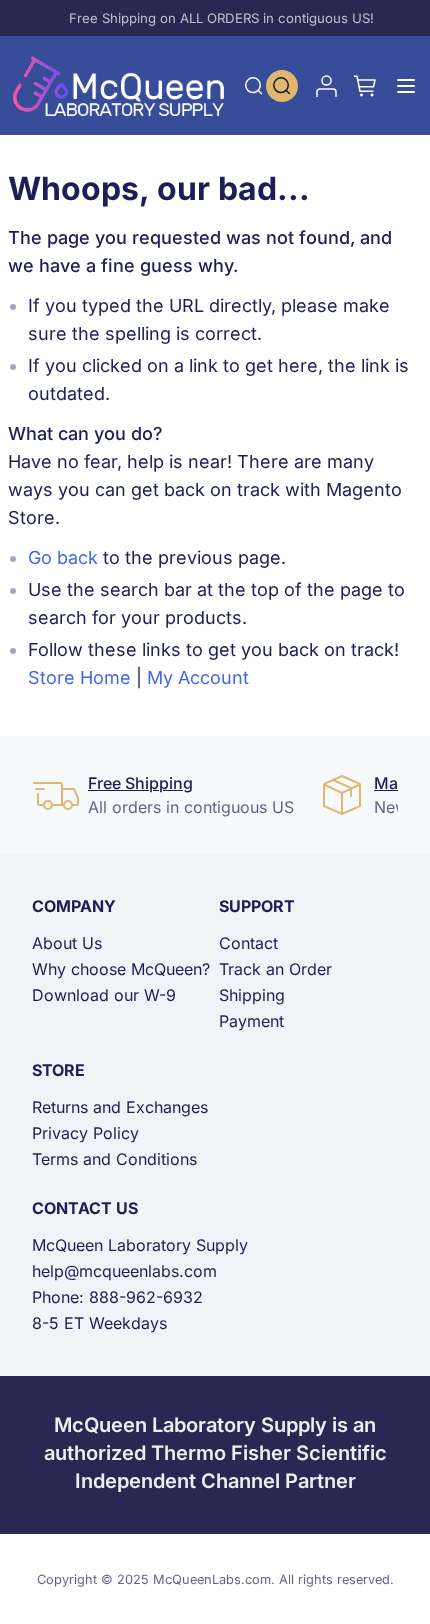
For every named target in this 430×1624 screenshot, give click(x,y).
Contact (248, 943)
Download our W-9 (104, 995)
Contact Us (85, 1208)
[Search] (254, 86)
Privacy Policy (85, 1133)
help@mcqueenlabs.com (124, 1271)
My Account (198, 677)
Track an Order (275, 969)
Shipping (252, 995)
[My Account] (326, 86)
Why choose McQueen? (121, 969)
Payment (251, 1021)
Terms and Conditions (114, 1159)
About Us (67, 943)
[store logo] (119, 85)
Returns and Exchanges (120, 1107)
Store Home (79, 677)
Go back (63, 557)
